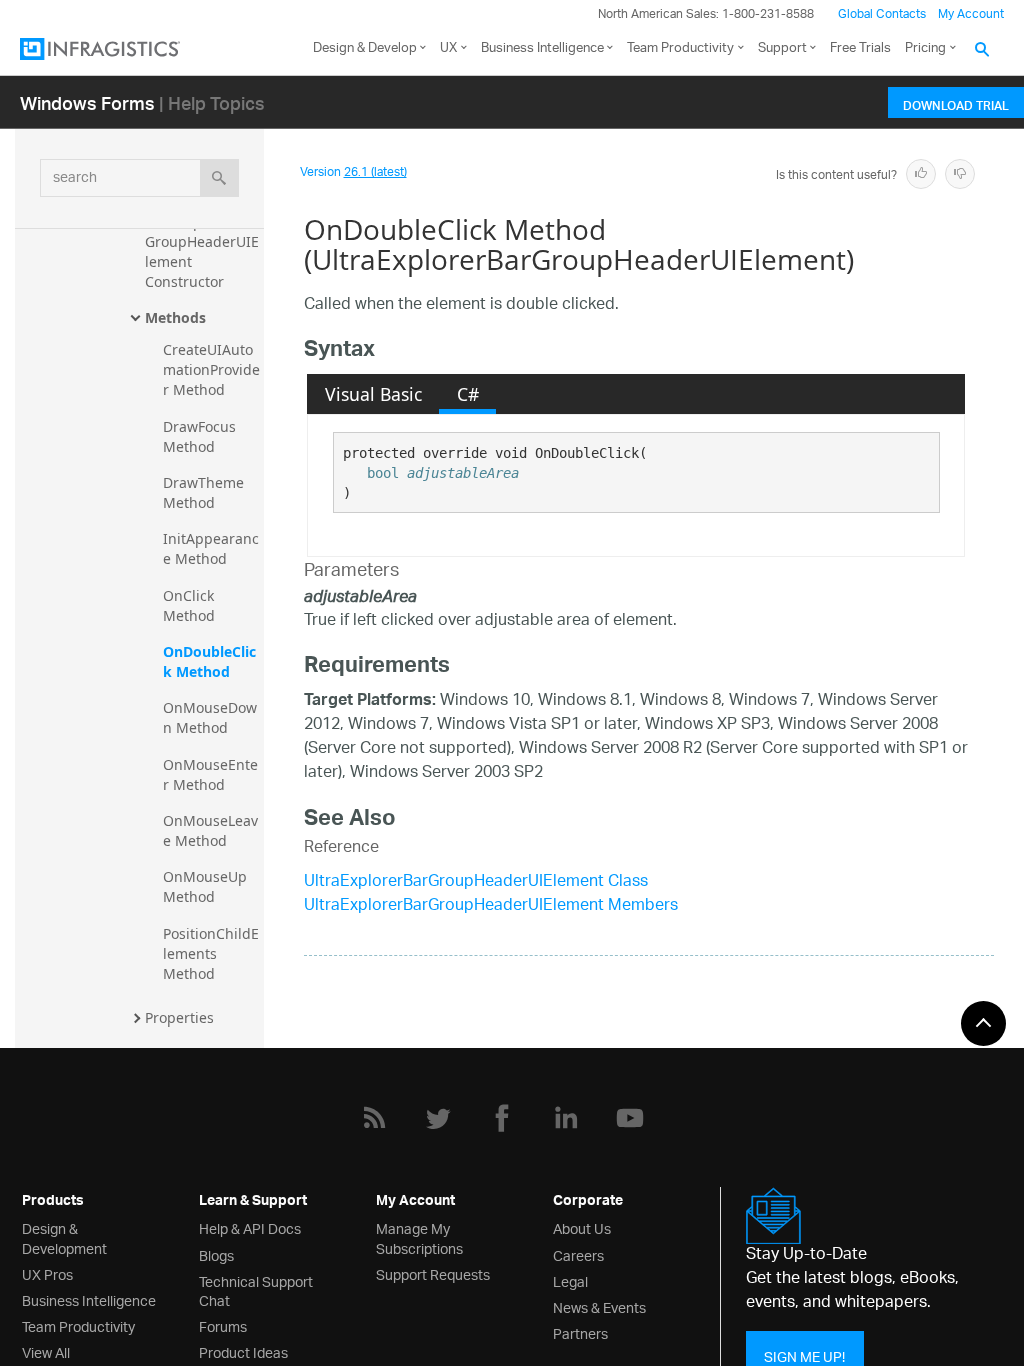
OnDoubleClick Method (209, 661)
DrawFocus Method (201, 436)
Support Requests (433, 1273)
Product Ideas (243, 1351)
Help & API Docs (250, 1227)
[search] (219, 178)
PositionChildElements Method (211, 953)
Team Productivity (680, 48)
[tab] (373, 394)
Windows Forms (87, 102)
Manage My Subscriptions (419, 1237)
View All (46, 1351)
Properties (179, 1017)
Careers (578, 1254)
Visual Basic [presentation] (373, 394)
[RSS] (374, 1118)
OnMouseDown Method (210, 717)
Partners (580, 1332)
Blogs (216, 1254)
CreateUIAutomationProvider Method (211, 369)
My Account (971, 14)
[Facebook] (502, 1118)
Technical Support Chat (256, 1290)
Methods (175, 317)
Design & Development (64, 1237)
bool (383, 473)
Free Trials (860, 48)
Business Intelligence (542, 48)
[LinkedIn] (566, 1118)
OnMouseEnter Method (210, 774)
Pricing (925, 48)
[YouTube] (630, 1118)
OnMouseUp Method (207, 886)
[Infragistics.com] (120, 49)
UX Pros (47, 1273)
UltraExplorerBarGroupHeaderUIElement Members (491, 906)
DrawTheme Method (205, 492)
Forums (223, 1325)
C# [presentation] (468, 394)
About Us (582, 1227)
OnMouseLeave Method (210, 830)
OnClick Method (190, 605)
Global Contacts (882, 14)
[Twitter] (438, 1118)
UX (448, 48)
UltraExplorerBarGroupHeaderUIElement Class (476, 882)
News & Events (599, 1306)
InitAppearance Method (211, 548)
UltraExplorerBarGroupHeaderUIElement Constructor (202, 251)
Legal (570, 1280)
